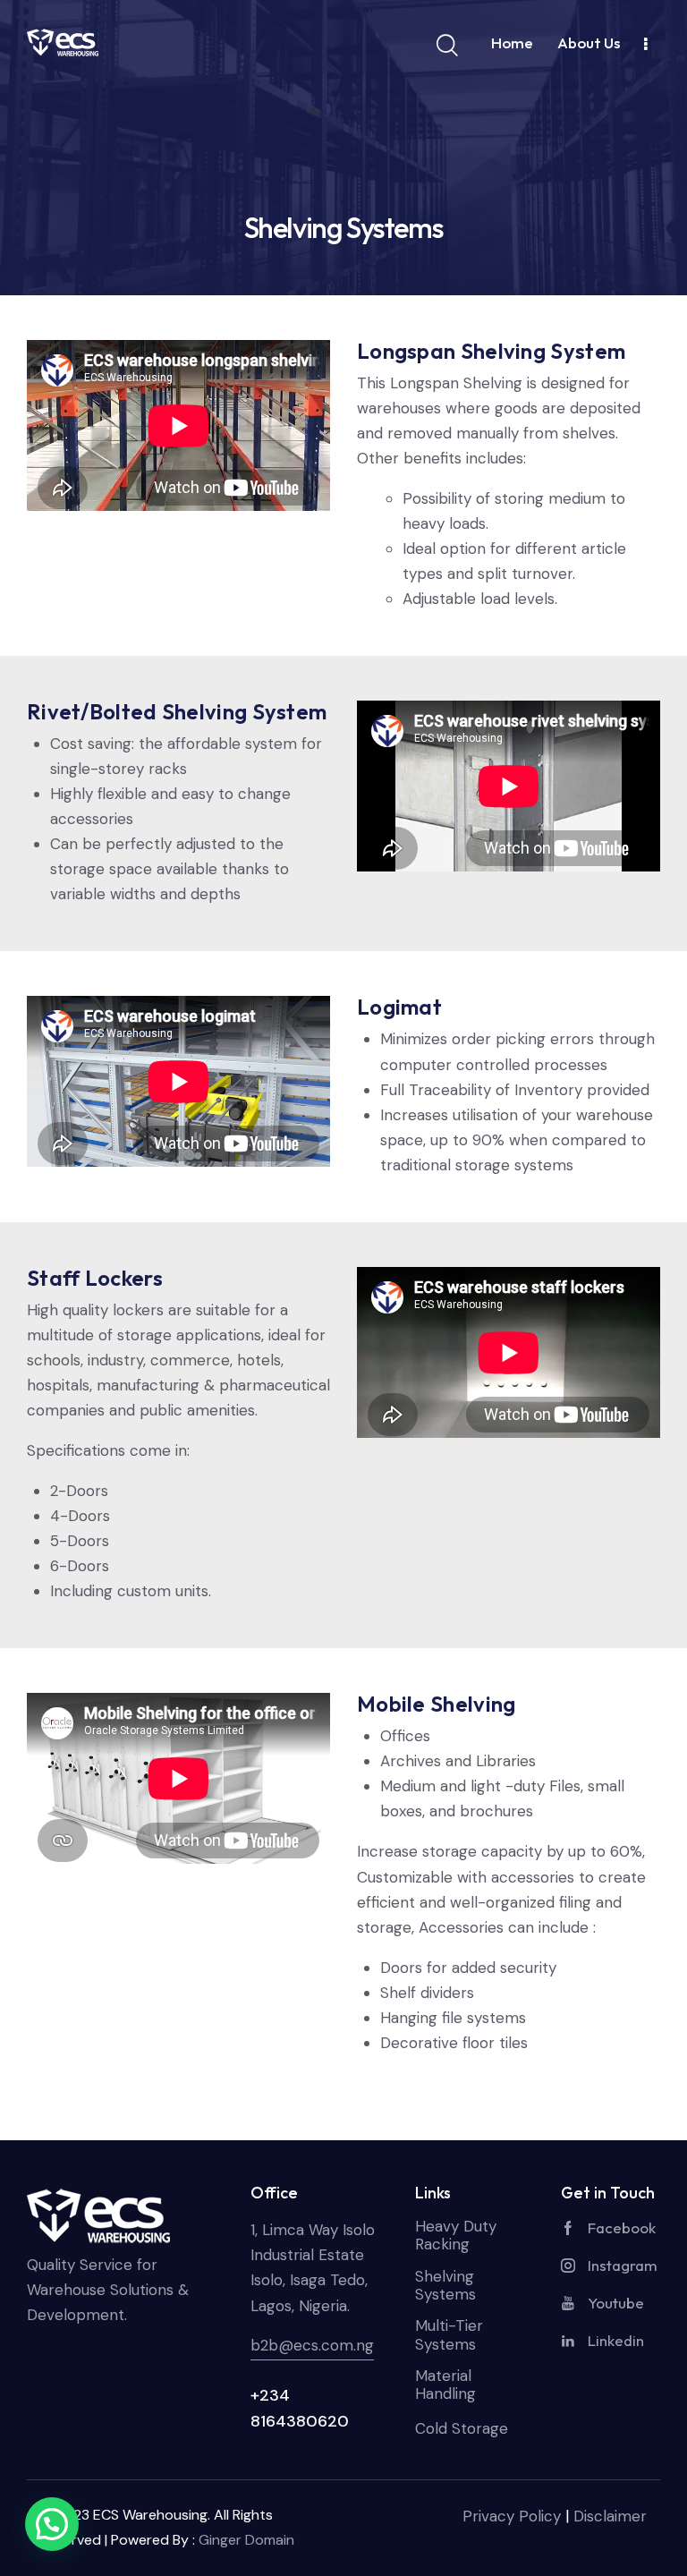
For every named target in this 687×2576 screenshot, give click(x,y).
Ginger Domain (246, 2540)
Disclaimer (610, 2516)
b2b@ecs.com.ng (312, 2345)
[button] (52, 2524)
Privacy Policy (512, 2516)
